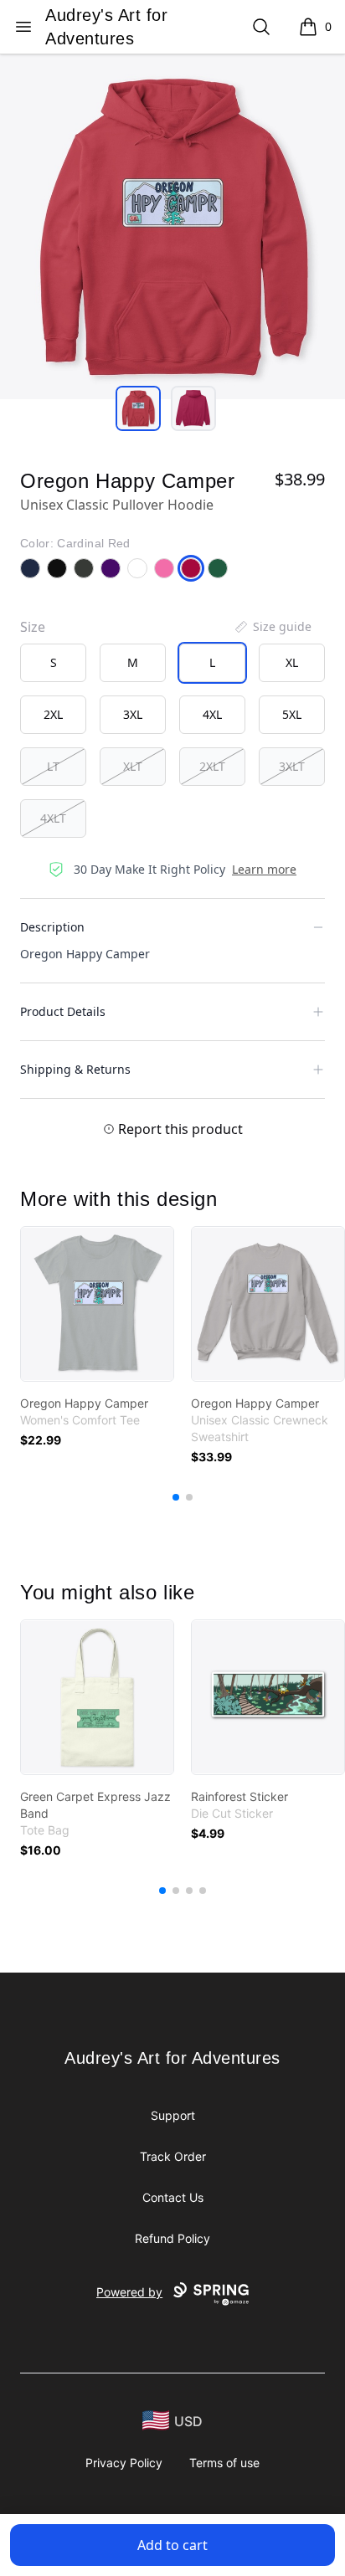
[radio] (53, 663)
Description (52, 927)
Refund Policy (172, 2238)
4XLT (53, 818)
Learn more (264, 869)
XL (292, 662)
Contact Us (173, 2197)
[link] (97, 1304)
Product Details (63, 1011)
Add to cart (172, 2545)
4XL (212, 714)
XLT (133, 766)
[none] (272, 627)
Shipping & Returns (75, 1069)
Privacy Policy (124, 2463)
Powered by (129, 2292)
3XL (133, 714)
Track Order (173, 2156)
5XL (292, 714)
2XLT (212, 766)
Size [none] (33, 627)
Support (173, 2115)
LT (53, 766)
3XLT (292, 766)
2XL (53, 714)
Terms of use (224, 2463)
